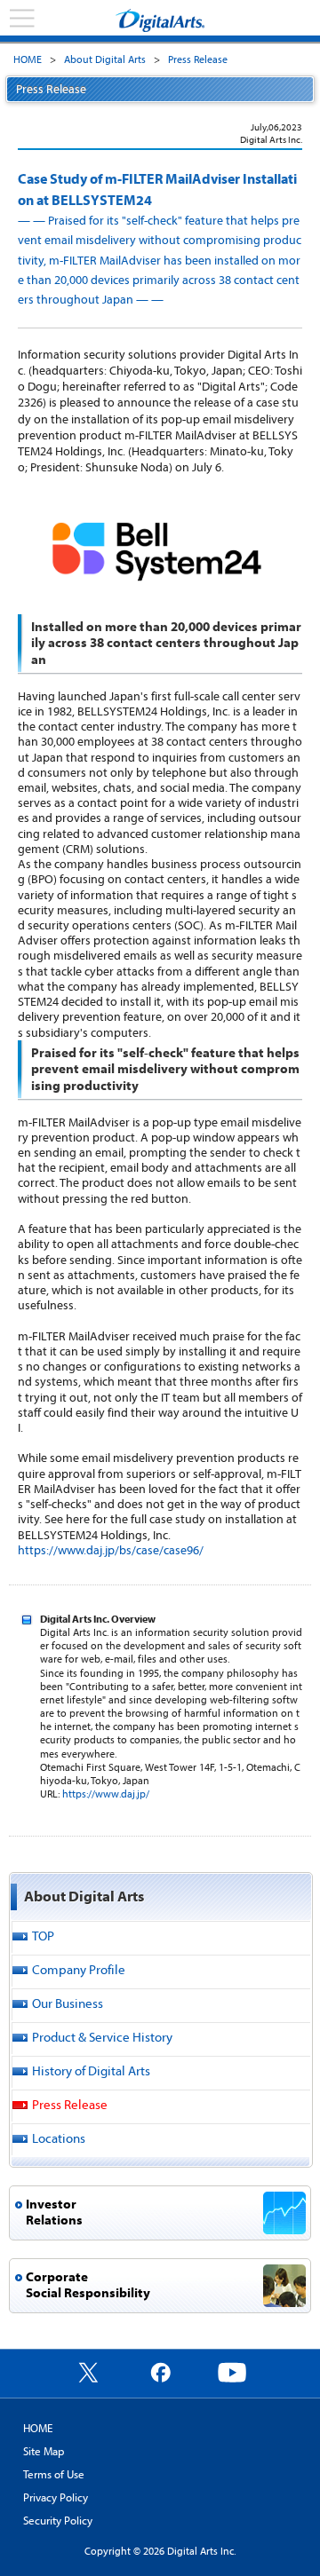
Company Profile (79, 1969)
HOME (28, 59)
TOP (43, 1936)
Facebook (160, 2372)
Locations (59, 2138)
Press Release (198, 59)
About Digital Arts (105, 59)
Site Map (44, 2451)
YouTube (232, 2372)
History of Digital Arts (91, 2070)
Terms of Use (54, 2474)
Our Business (68, 2003)
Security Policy (58, 2520)
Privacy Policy (56, 2497)
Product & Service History (102, 2037)
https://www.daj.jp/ (106, 1794)
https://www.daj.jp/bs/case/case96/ (111, 1550)
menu (22, 19)
